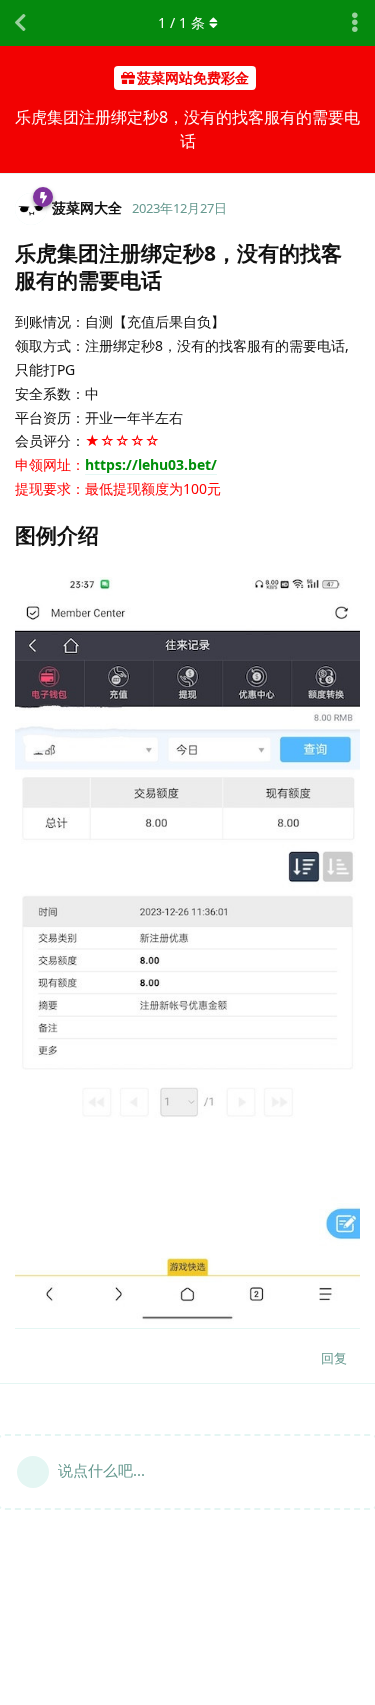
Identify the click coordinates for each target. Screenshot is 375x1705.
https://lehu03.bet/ (151, 464)
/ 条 (181, 22)
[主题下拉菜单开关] (355, 23)
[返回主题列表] (20, 23)
